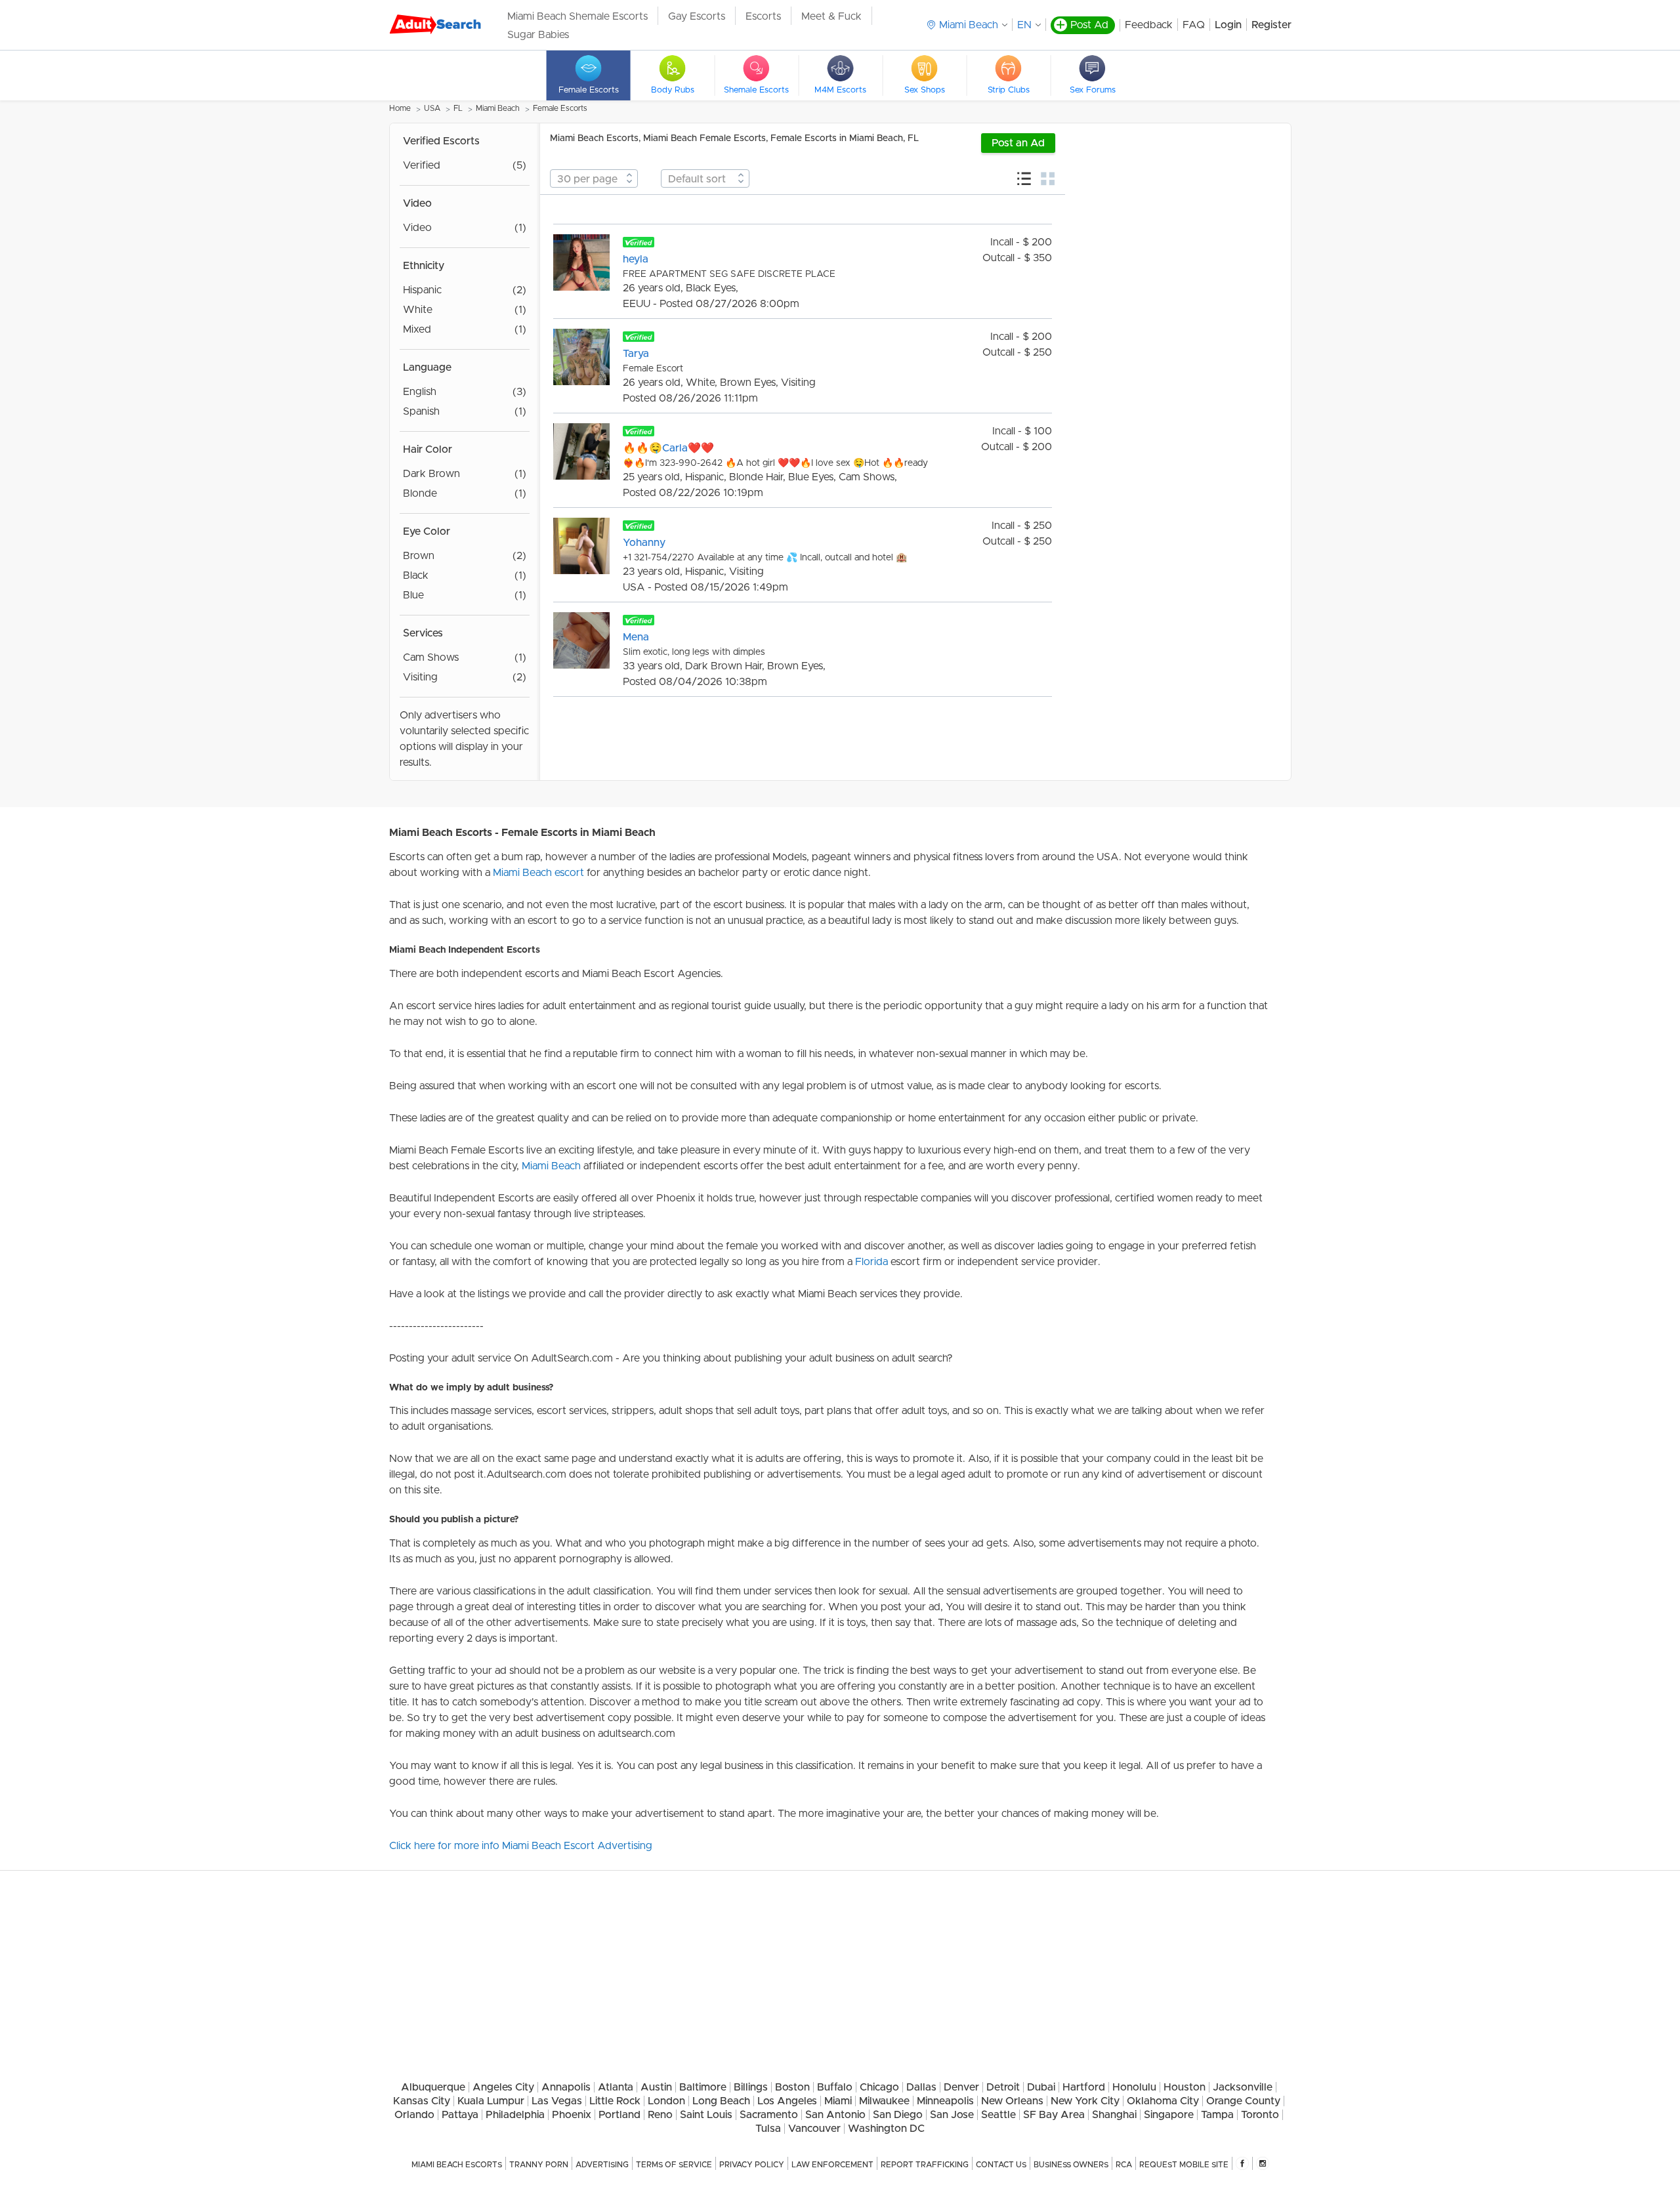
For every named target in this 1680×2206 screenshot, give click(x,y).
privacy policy (752, 2165)
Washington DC (886, 2129)
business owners (1071, 2165)
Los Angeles (787, 2101)
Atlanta (616, 2087)
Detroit (1003, 2087)
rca (1124, 2165)
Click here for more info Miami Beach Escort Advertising (521, 1846)
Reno (660, 2115)
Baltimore (703, 2087)
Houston (1185, 2087)
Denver (961, 2087)
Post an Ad (1018, 143)
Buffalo (835, 2087)
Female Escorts (560, 108)
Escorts (763, 16)
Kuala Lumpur (491, 2101)
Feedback (1149, 25)
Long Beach (721, 2101)
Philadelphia (515, 2115)
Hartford (1084, 2087)
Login (1228, 25)
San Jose (952, 2115)
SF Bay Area (1054, 2115)
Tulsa (768, 2129)
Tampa (1217, 2115)
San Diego (898, 2115)
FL (458, 108)
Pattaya (460, 2115)
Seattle (998, 2115)
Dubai (1041, 2087)
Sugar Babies (538, 35)
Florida (871, 1262)
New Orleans (1012, 2101)
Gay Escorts (697, 16)
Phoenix (572, 2115)
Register (1271, 25)
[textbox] (594, 179)
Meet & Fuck (831, 16)
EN (1024, 25)
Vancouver (814, 2129)
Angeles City (503, 2087)
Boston (792, 2087)
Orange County (1243, 2101)
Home (400, 108)
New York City (1085, 2101)
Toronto (1260, 2115)
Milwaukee (884, 2101)
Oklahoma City (1163, 2101)
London (666, 2101)
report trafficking (925, 2165)
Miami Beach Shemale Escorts (577, 16)
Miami (838, 2101)
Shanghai (1114, 2115)
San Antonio (835, 2115)
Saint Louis (706, 2115)
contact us (1001, 2165)
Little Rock (615, 2101)
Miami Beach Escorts (457, 2165)
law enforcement (832, 2165)
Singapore (1169, 2115)
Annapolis (566, 2087)
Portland (619, 2115)
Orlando (414, 2115)
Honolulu (1134, 2087)
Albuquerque (433, 2087)
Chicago (879, 2087)
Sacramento (769, 2115)
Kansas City (422, 2101)
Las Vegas (557, 2101)
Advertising (602, 2165)
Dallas (921, 2087)
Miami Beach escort (538, 873)
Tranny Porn (539, 2165)
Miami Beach (498, 108)
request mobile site (1184, 2165)
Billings (751, 2087)
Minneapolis (945, 2101)
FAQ (1194, 25)
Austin (656, 2087)
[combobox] (594, 178)
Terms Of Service (674, 2165)
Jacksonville (1243, 2087)
